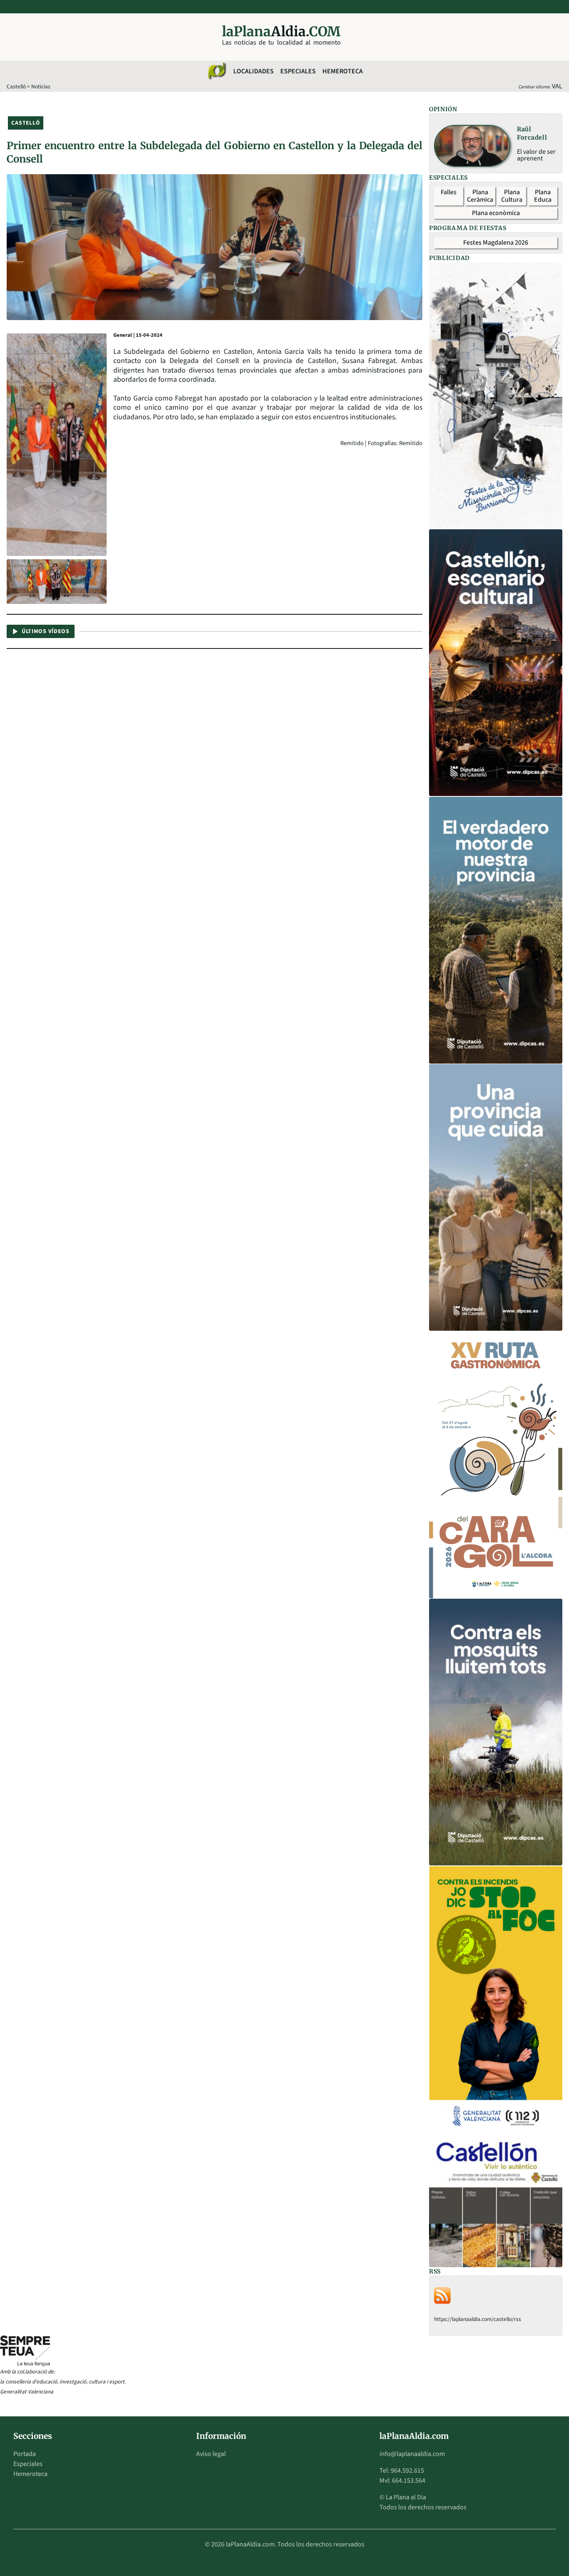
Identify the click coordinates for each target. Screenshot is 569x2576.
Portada (25, 2454)
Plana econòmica (496, 213)
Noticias (41, 86)
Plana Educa (543, 196)
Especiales (298, 71)
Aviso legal (211, 2454)
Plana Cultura (512, 196)
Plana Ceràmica (480, 196)
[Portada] (217, 71)
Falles (449, 192)
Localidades (253, 71)
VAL (557, 86)
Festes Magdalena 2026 (496, 243)
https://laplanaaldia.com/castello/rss (478, 2319)
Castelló (16, 86)
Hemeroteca (343, 71)
